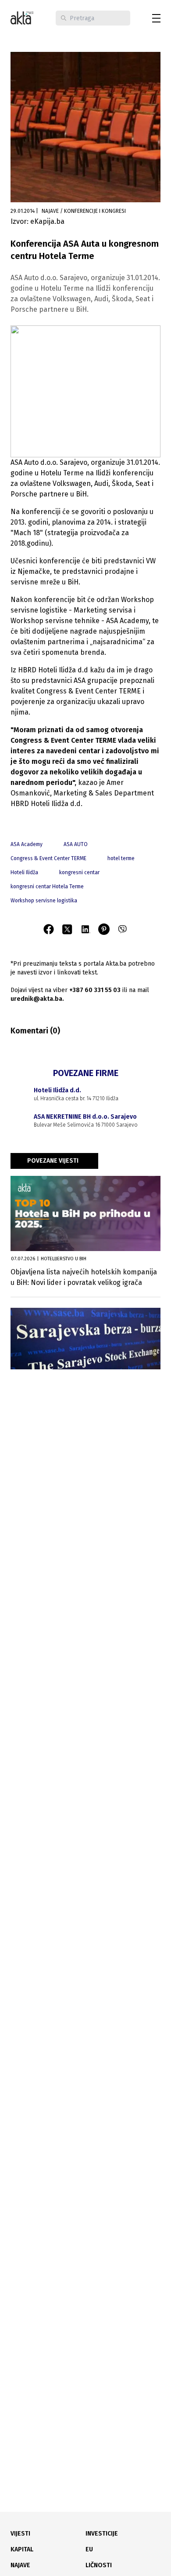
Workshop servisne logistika (44, 901)
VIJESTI (20, 2534)
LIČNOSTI (99, 2565)
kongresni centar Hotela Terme (47, 887)
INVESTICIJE (102, 2534)
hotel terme (121, 858)
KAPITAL (22, 2549)
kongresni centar (79, 872)
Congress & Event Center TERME (48, 858)
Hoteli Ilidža (24, 872)
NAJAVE (20, 2565)
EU (89, 2549)
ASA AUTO (76, 844)
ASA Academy (27, 844)
